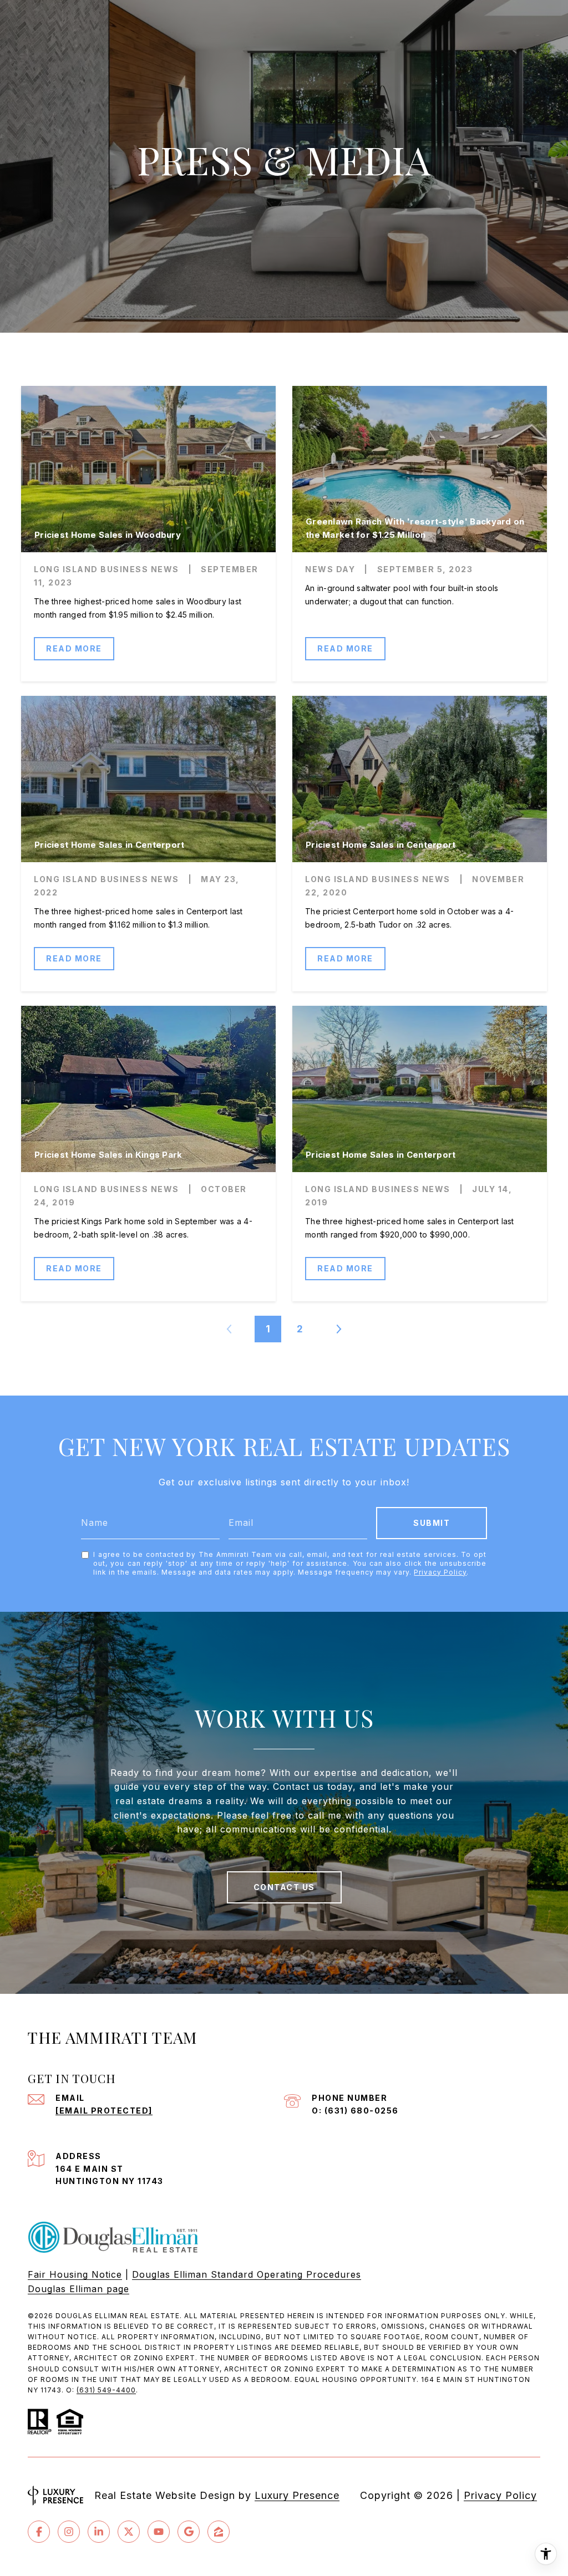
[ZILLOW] (219, 2532)
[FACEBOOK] (39, 2532)
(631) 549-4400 (106, 2390)
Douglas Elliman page (78, 2289)
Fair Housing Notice (75, 2274)
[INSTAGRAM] (69, 2532)
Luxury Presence (297, 2495)
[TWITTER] (129, 2532)
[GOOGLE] (189, 2532)
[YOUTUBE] (159, 2532)
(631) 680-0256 (362, 2111)
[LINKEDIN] (99, 2532)
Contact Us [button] (284, 1887)
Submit (432, 1523)
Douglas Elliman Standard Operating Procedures (247, 2274)
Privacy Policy (440, 1572)
